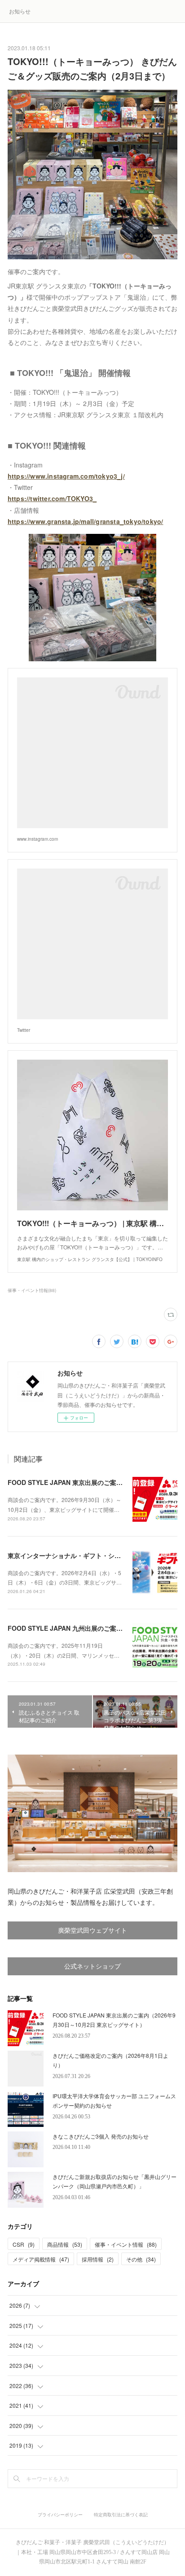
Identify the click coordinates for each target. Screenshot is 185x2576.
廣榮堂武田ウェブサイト (92, 1931)
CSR (24, 2244)
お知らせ (20, 11)
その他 (141, 2259)
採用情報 (98, 2259)
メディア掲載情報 (41, 2259)
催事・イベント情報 (126, 2244)
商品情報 (65, 2244)
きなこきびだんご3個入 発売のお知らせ (101, 2136)
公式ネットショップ (92, 1967)
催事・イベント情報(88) (32, 1290)
